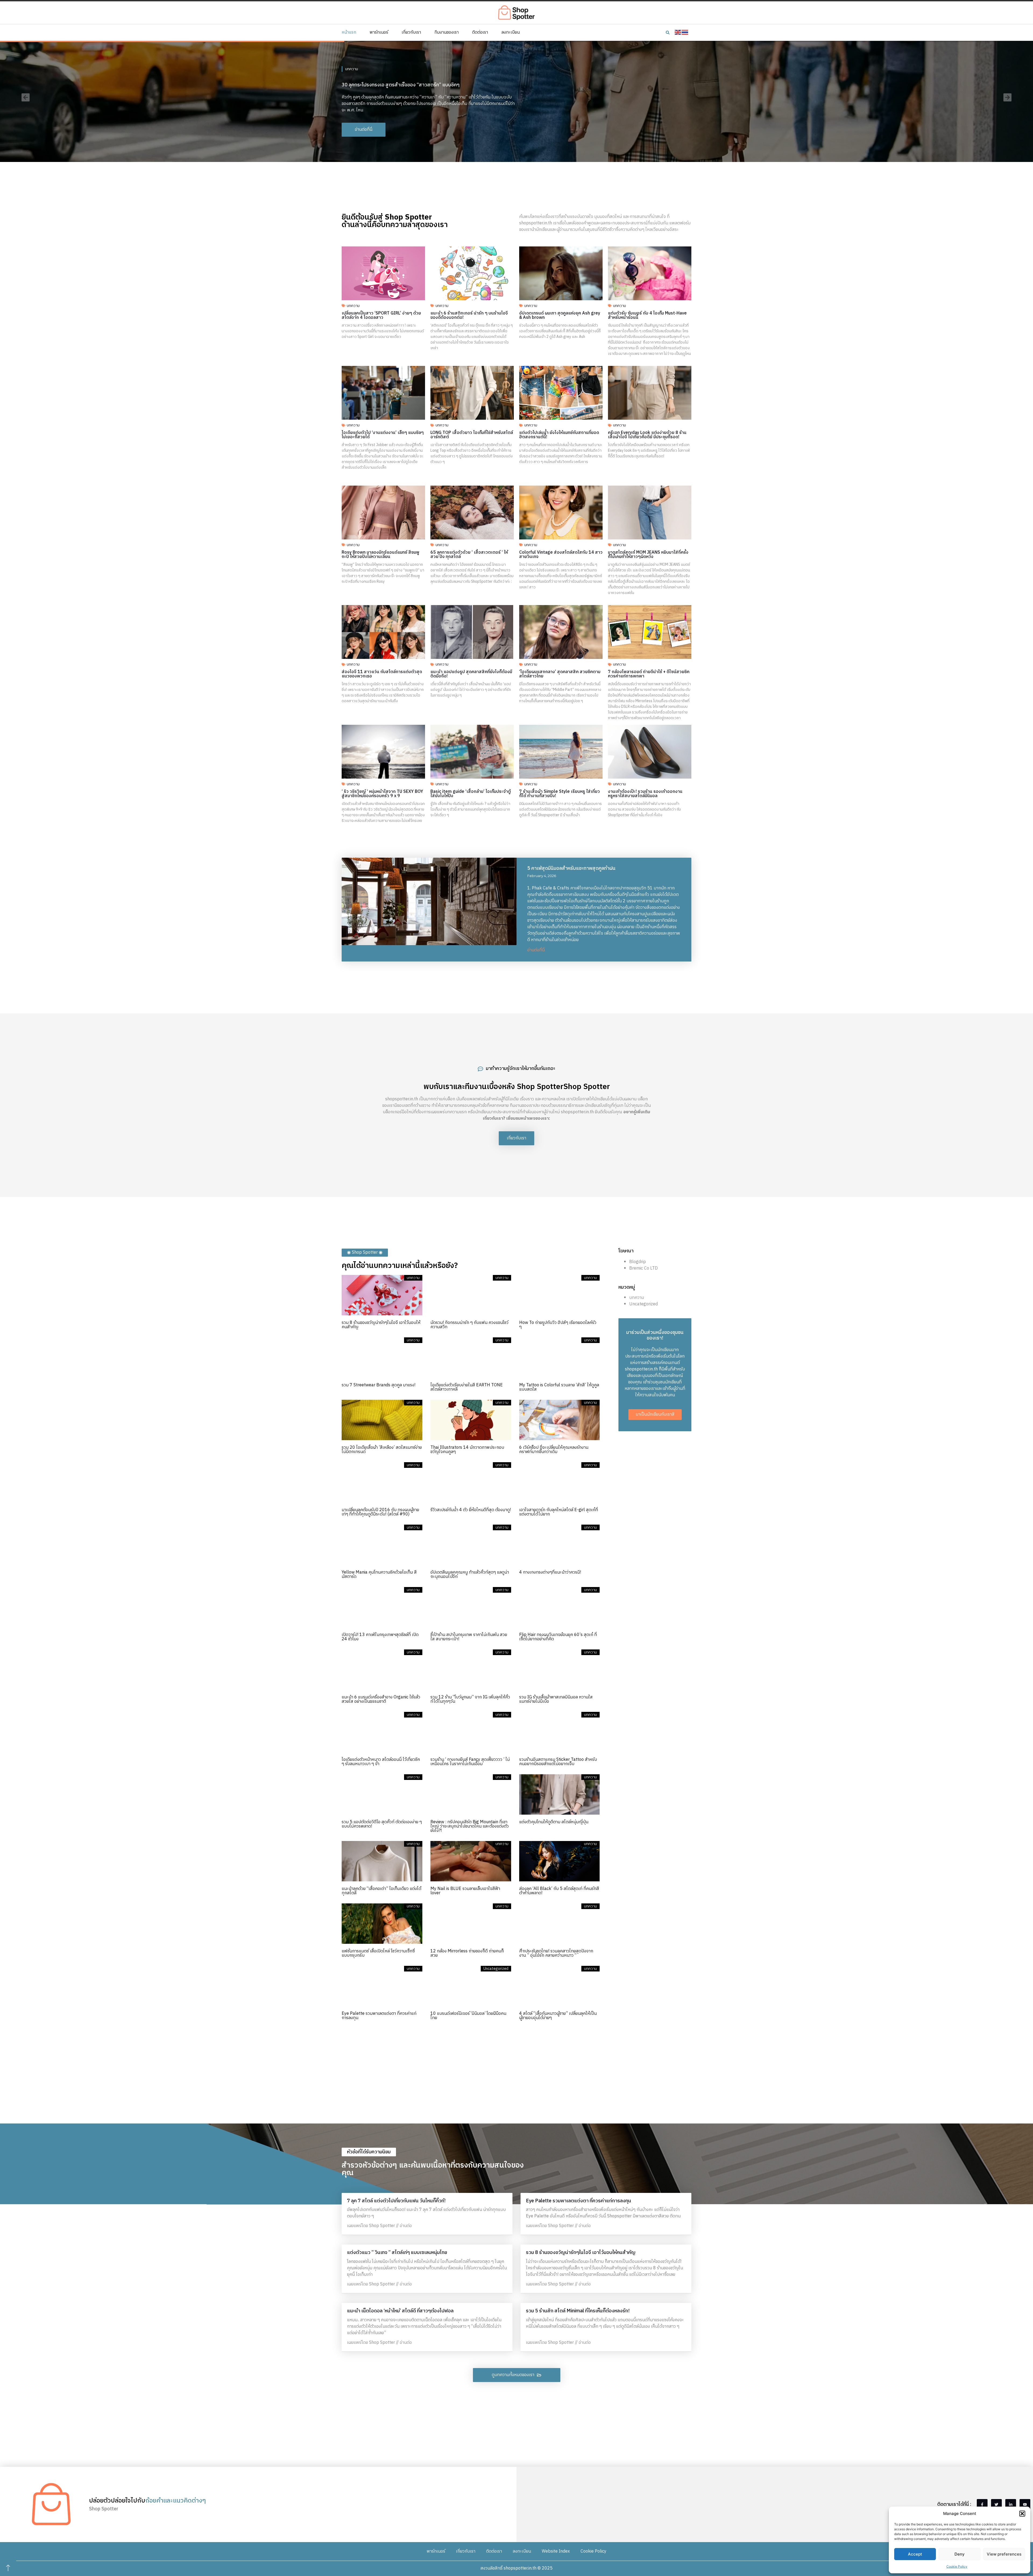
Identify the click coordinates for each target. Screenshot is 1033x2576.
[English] (678, 32)
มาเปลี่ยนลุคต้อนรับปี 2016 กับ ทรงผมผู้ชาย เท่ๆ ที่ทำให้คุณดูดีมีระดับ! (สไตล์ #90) (380, 1512)
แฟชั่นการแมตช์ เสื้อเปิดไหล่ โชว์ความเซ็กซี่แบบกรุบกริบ (378, 1953)
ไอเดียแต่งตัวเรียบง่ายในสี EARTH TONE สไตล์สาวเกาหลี (467, 1387)
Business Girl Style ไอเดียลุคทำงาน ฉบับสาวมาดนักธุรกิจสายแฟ (407, 82)
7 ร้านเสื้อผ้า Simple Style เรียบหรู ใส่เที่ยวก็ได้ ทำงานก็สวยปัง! (560, 794)
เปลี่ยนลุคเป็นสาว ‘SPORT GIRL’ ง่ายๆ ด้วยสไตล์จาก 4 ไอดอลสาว (381, 315)
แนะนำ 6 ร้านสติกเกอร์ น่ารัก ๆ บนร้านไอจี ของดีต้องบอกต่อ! (469, 315)
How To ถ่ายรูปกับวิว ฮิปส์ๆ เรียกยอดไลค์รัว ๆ (558, 1325)
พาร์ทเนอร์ (379, 33)
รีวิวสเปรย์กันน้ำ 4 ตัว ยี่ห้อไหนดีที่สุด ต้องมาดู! (471, 1510)
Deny (960, 2554)
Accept (915, 2554)
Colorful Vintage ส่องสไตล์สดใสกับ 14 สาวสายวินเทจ (561, 555)
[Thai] (685, 32)
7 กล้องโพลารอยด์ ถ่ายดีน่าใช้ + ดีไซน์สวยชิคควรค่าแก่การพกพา (649, 674)
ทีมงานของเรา (447, 33)
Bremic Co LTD (643, 1268)
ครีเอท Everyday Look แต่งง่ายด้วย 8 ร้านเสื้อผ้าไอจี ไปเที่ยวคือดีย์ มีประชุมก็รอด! (647, 435)
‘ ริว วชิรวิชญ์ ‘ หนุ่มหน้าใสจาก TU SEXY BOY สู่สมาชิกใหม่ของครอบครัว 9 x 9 (382, 794)
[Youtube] (1025, 2504)
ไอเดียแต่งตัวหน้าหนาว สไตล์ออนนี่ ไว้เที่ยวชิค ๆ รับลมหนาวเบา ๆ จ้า (381, 1762)
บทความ (352, 66)
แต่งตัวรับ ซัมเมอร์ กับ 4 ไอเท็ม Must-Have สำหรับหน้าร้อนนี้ (647, 315)
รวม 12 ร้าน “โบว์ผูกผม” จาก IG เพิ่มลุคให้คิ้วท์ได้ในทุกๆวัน (470, 1699)
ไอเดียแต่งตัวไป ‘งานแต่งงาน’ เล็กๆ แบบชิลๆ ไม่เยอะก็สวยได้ (383, 435)
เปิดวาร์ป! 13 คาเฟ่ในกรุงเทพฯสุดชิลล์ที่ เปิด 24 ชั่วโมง (380, 1637)
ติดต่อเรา (480, 33)
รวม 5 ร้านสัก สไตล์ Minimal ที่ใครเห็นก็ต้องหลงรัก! (578, 2311)
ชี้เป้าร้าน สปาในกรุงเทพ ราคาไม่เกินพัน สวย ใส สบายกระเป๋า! (469, 1637)
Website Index (556, 2551)
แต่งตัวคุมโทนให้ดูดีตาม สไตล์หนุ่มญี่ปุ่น (554, 1822)
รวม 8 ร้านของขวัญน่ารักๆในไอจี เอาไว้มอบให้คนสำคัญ (381, 1325)
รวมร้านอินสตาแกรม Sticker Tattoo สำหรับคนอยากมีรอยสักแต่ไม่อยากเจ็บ (558, 1762)
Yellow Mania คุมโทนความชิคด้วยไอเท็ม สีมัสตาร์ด (379, 1575)
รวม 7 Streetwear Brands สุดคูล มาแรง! (378, 1385)
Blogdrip (638, 1262)
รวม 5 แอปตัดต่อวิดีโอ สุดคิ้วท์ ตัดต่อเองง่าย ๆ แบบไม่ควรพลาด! (382, 1824)
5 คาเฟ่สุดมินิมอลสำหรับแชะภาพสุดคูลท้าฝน (571, 868)
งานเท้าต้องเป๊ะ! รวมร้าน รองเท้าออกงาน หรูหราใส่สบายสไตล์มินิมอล (645, 794)
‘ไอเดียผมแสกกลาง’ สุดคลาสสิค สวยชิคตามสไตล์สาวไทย (560, 674)
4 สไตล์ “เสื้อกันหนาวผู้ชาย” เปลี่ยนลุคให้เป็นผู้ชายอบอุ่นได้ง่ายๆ (558, 2016)
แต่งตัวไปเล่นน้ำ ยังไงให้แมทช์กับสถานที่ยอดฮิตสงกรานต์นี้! (559, 435)
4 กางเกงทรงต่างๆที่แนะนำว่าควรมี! (550, 1572)
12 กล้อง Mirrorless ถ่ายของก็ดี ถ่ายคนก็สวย (467, 1953)
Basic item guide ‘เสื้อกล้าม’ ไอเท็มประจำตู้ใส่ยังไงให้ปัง (471, 794)
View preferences (1004, 2554)
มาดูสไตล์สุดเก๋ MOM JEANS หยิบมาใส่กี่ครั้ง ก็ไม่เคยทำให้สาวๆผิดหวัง (648, 555)
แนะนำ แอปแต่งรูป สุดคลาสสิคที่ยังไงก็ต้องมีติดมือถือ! (471, 674)
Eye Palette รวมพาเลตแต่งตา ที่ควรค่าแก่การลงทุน (379, 2016)
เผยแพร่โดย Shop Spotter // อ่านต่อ (379, 2226)
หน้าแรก (349, 33)
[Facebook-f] (982, 2504)
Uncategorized (643, 1304)
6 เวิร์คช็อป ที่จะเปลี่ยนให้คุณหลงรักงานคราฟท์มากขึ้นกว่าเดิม (554, 1450)
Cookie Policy (957, 2566)
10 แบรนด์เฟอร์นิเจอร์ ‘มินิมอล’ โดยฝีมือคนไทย (468, 2016)
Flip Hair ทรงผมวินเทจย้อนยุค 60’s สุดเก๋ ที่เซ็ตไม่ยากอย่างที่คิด (558, 1637)
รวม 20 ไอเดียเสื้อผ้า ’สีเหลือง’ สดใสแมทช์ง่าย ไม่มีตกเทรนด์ (382, 1450)
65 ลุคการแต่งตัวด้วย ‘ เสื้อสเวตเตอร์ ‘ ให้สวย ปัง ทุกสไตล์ (469, 555)
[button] (1022, 2514)
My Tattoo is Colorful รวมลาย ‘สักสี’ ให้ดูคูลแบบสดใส (559, 1387)
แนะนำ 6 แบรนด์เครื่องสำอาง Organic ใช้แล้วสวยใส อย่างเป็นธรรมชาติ (381, 1699)
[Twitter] (996, 2504)
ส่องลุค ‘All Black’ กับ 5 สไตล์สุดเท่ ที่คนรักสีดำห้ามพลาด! (559, 1891)
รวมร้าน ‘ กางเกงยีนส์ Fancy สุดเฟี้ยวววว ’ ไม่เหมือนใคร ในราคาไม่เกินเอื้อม (470, 1762)
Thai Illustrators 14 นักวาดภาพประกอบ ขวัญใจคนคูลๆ (467, 1450)
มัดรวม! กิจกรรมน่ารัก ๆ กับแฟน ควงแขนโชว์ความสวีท (469, 1325)
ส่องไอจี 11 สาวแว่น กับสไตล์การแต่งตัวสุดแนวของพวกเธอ (382, 674)
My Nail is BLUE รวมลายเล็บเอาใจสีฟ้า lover (465, 1891)
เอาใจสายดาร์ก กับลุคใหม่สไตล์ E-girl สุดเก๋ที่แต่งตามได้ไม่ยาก (559, 1512)
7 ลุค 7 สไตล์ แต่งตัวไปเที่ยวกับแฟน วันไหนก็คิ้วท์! (396, 2201)
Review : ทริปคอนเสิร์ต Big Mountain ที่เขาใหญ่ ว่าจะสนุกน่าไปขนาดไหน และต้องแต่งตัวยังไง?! (470, 1826)
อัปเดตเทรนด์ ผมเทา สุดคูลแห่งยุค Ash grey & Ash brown (560, 315)
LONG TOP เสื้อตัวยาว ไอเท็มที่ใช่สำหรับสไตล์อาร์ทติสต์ (472, 435)
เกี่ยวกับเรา (411, 33)
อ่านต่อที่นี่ (536, 950)
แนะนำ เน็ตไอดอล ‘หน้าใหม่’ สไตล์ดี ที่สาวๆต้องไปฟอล (400, 2311)
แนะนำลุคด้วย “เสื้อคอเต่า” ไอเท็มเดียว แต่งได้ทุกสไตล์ (381, 1891)
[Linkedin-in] (1011, 2504)
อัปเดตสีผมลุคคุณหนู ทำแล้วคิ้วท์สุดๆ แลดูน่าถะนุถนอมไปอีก (470, 1575)
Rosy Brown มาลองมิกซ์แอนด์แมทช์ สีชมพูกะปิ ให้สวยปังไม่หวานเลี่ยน (381, 555)
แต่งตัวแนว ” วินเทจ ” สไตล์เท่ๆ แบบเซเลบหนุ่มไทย (397, 2253)
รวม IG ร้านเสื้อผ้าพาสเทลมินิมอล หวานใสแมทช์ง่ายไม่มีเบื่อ (556, 1699)
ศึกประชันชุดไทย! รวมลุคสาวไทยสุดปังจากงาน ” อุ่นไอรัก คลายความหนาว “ (556, 1953)
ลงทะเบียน (511, 33)
